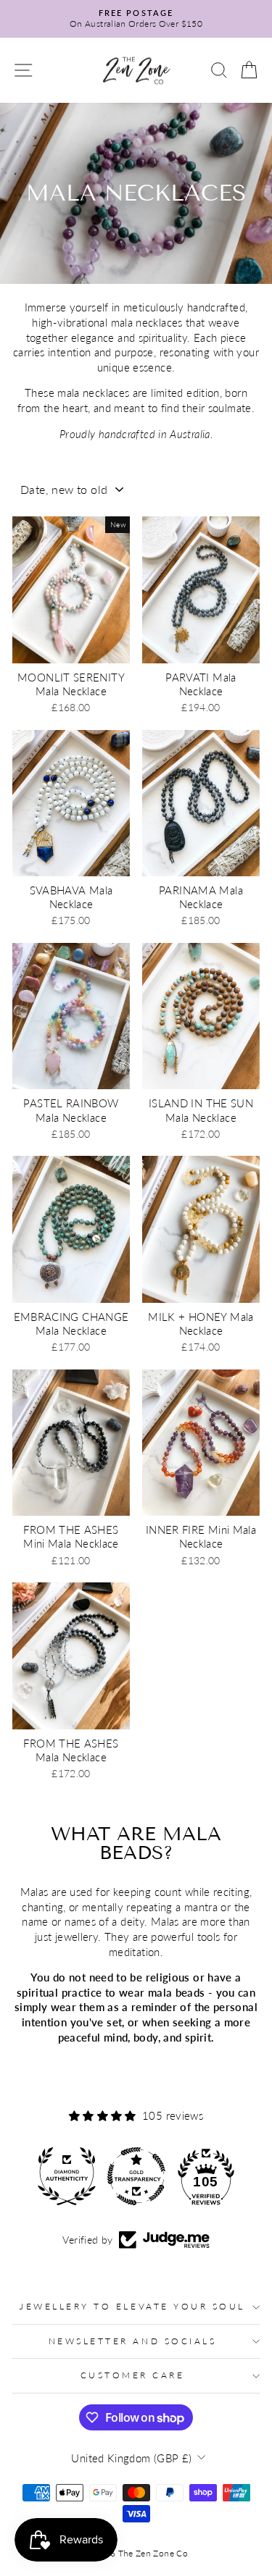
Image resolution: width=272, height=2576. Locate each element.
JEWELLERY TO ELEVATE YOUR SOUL (132, 2306)
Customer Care (133, 2375)
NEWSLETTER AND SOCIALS (133, 2341)
